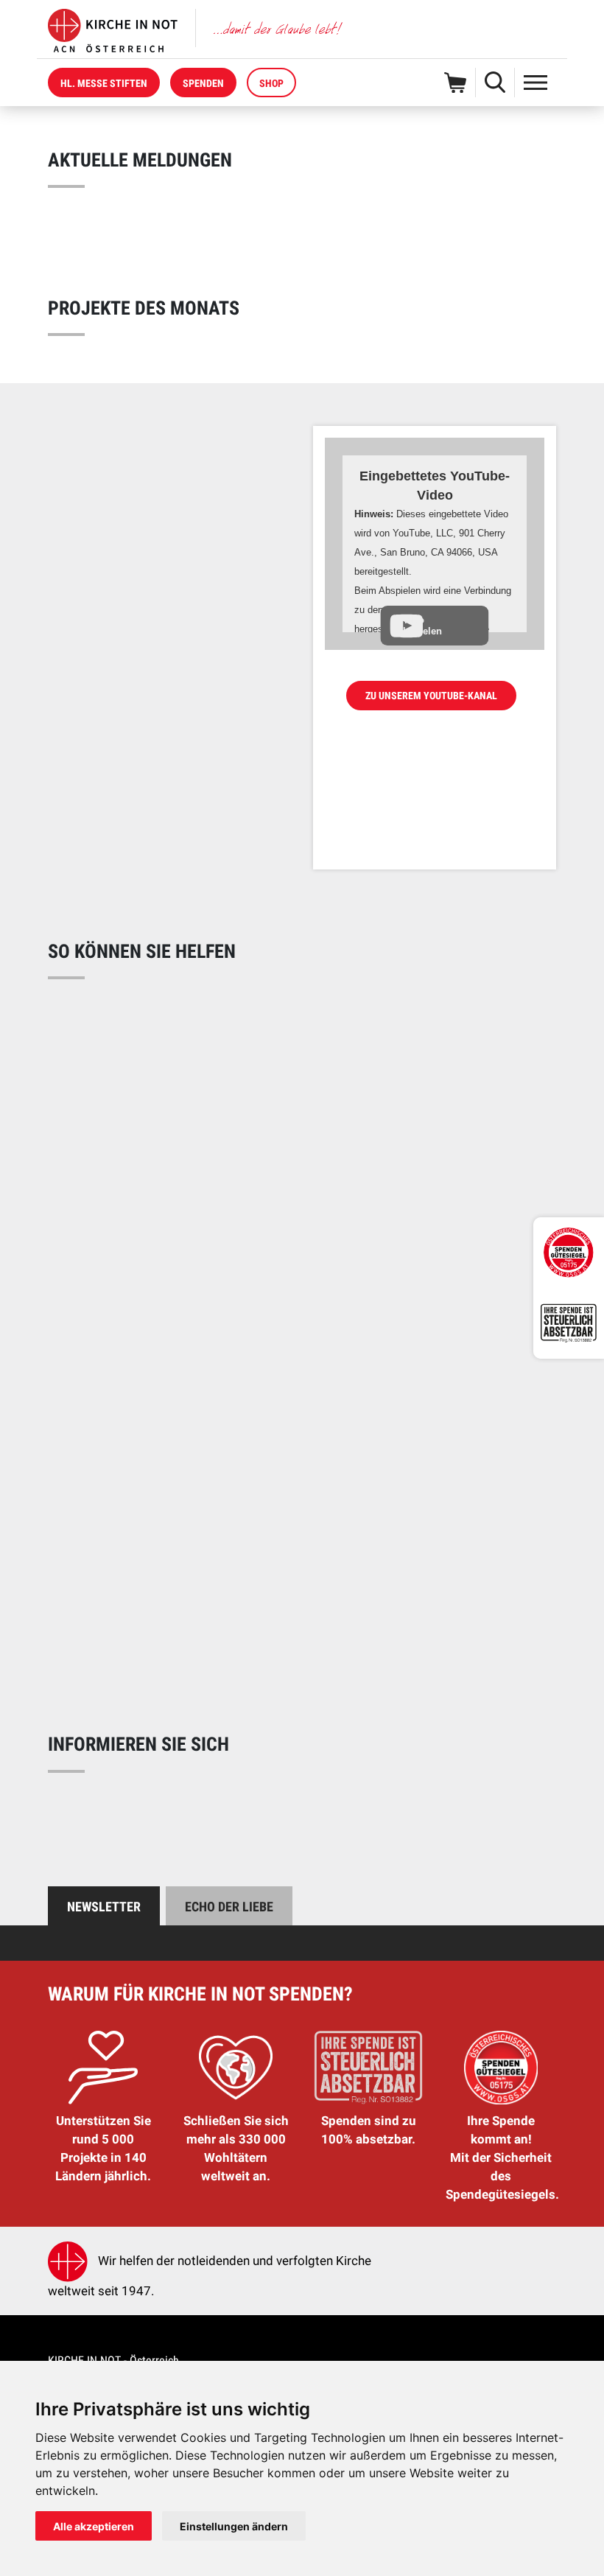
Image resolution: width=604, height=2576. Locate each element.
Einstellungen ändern (234, 2526)
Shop (271, 83)
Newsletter (104, 1907)
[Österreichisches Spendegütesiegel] (569, 1253)
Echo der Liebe (229, 1907)
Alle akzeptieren (94, 2526)
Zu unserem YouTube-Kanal (431, 696)
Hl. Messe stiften (104, 83)
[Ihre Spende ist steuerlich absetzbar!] (569, 1323)
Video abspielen (420, 626)
